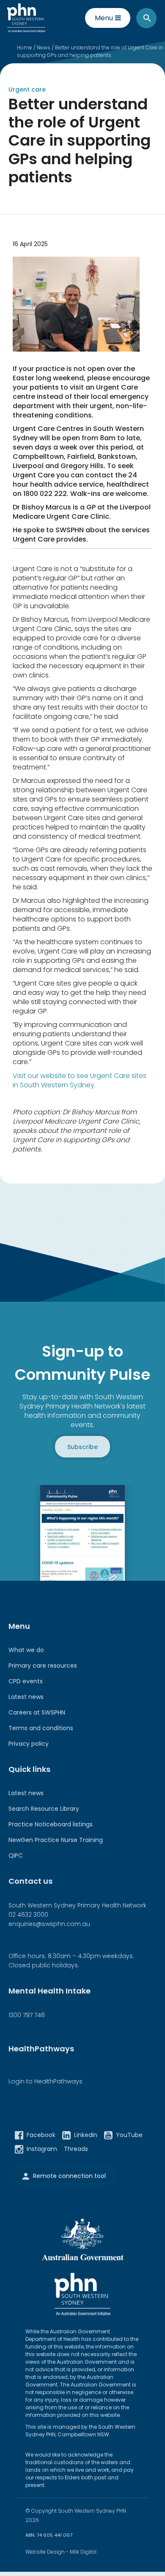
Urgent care (27, 89)
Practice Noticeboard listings (51, 1824)
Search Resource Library (44, 1809)
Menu (104, 18)
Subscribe (82, 1446)
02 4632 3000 (28, 1915)
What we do (26, 1650)
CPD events (26, 1681)
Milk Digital (83, 2552)
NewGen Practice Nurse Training (56, 1840)
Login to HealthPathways (45, 2081)
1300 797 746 (27, 2015)
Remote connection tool (69, 2176)
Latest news (26, 1697)
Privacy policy (29, 1744)
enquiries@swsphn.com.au (49, 1924)
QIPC (16, 1855)
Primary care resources (43, 1666)
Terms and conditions (41, 1728)
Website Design (45, 2552)
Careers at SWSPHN (37, 1712)
